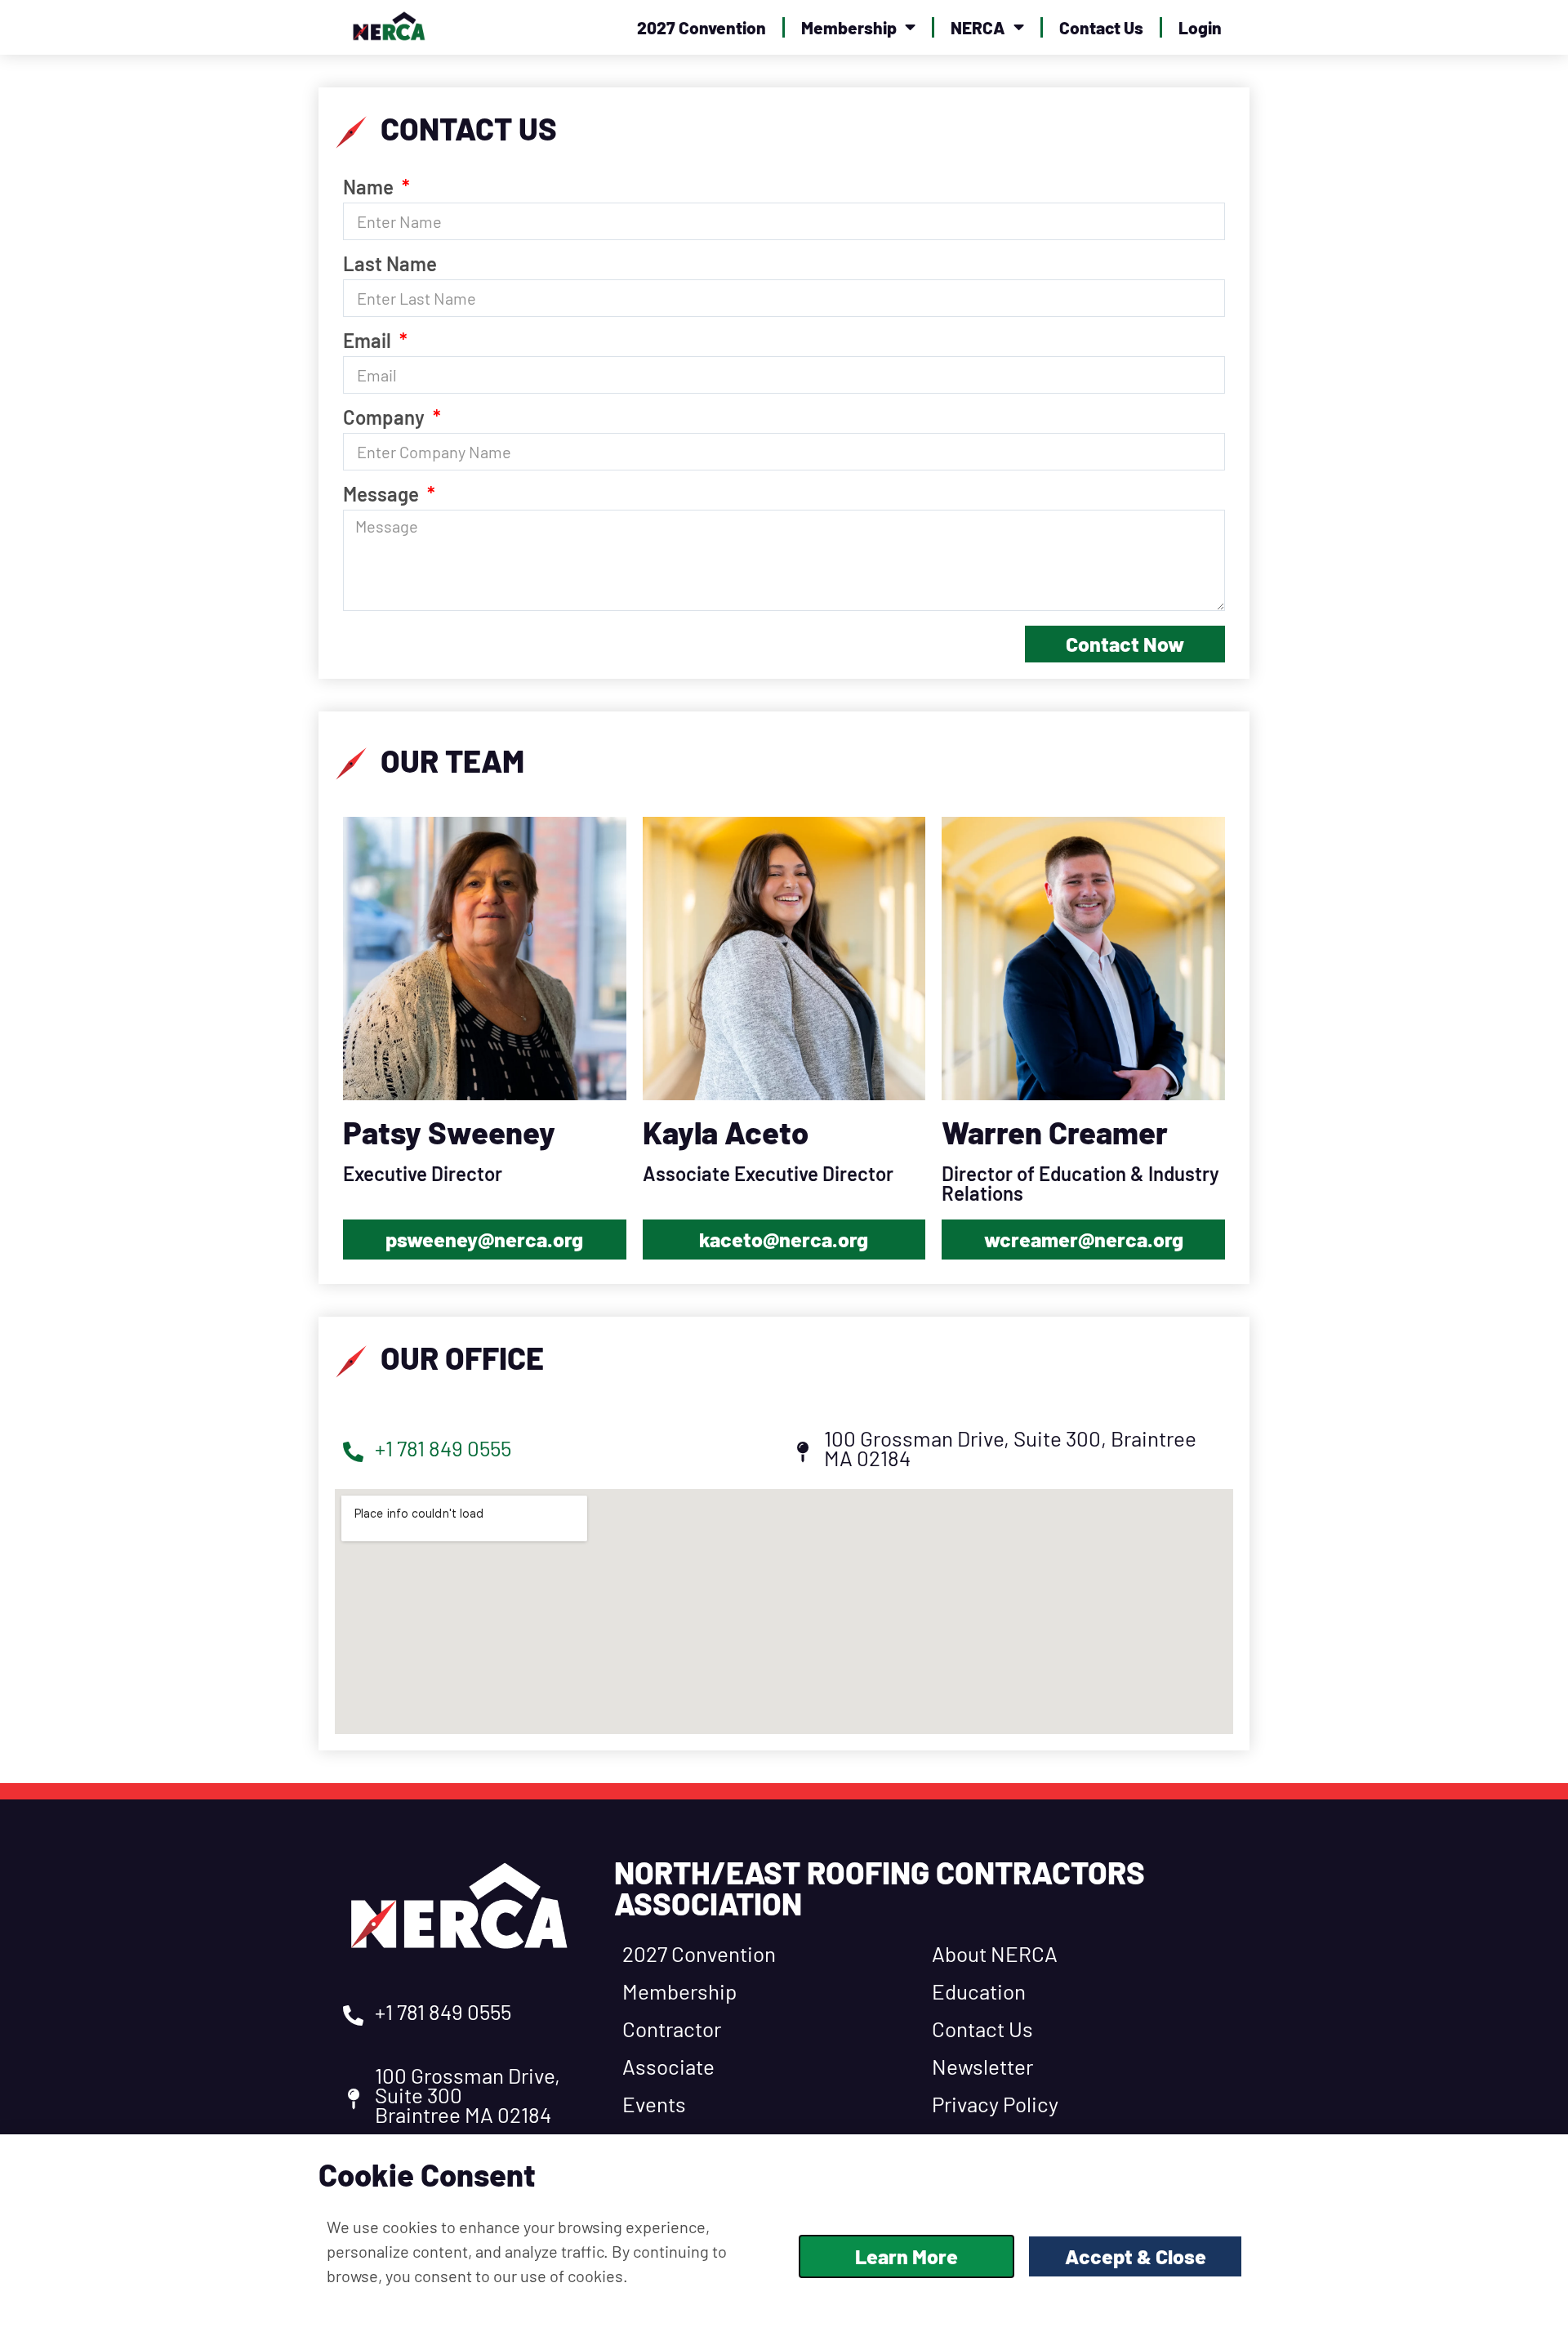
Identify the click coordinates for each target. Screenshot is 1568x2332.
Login (1200, 27)
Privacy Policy (995, 2104)
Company (386, 418)
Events (654, 2104)
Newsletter (982, 2066)
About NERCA (995, 1953)
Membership (849, 27)
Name (370, 188)
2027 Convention (702, 27)
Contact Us (1101, 27)
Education (979, 1991)
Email (369, 341)
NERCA (978, 27)
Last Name (390, 265)
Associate (668, 2066)
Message (383, 495)
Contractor (672, 2029)
